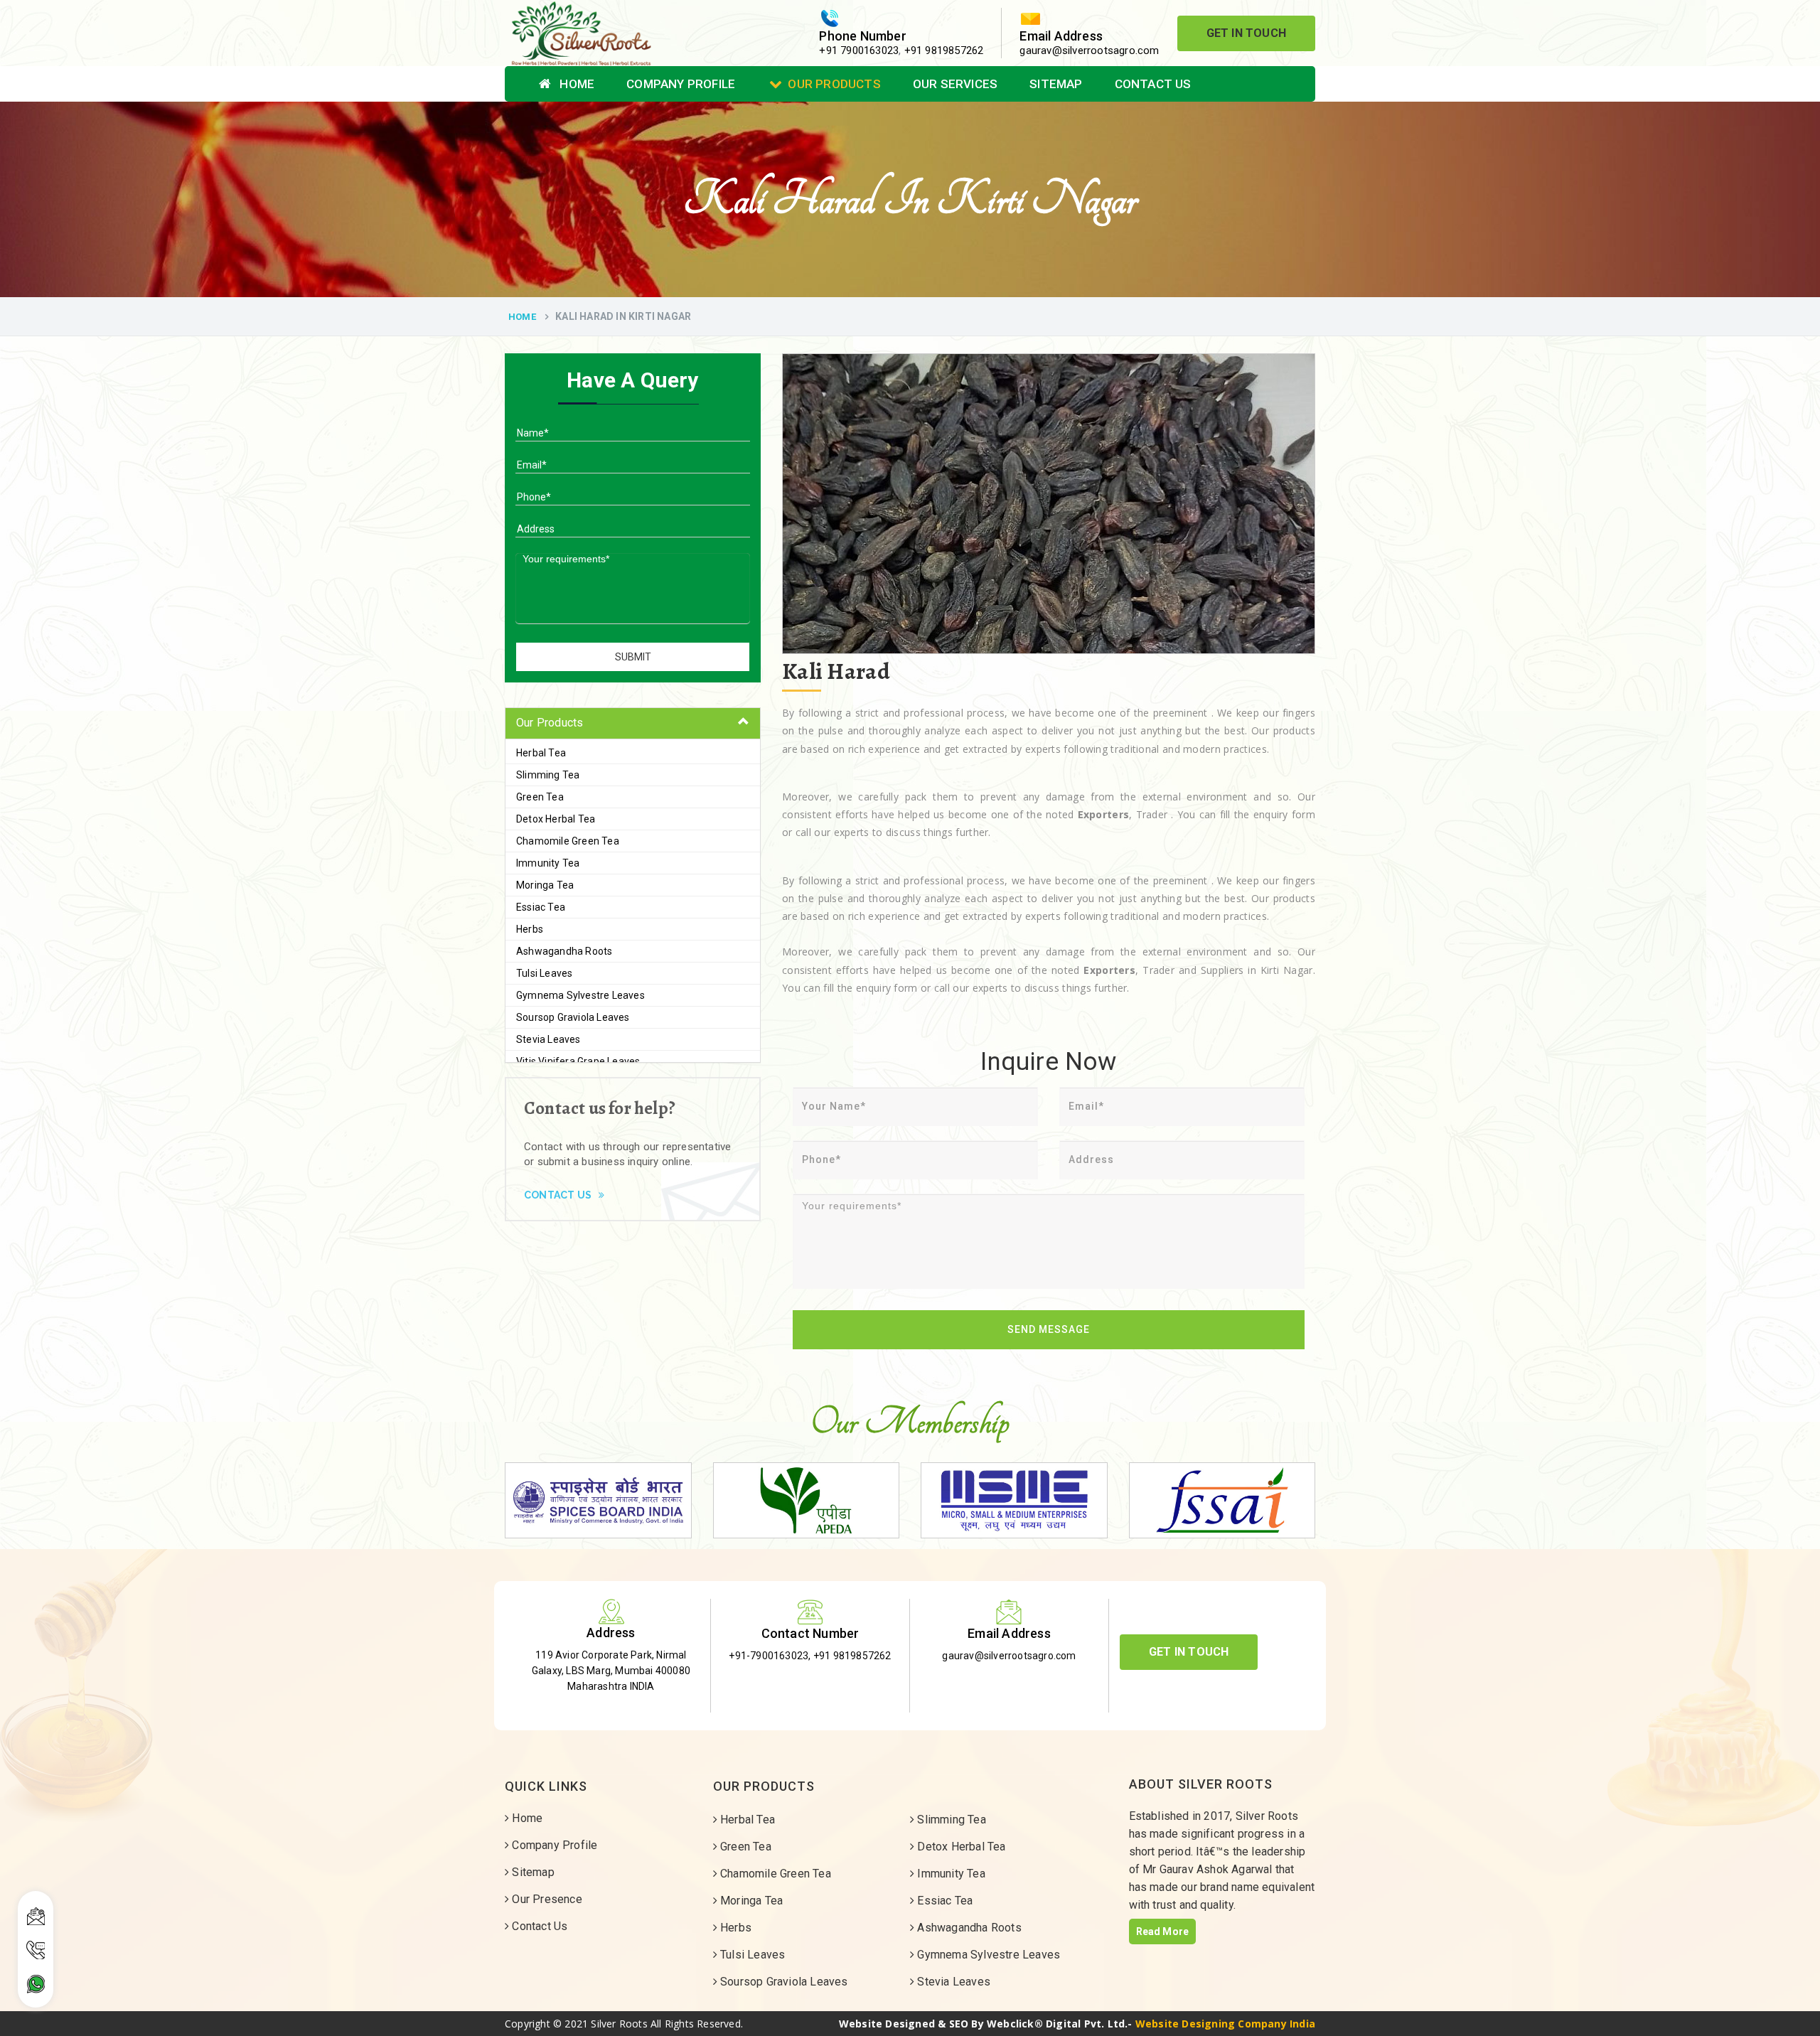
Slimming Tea (548, 775)
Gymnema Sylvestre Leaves (580, 995)
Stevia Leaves (548, 1039)
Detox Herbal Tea (556, 819)
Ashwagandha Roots (564, 951)
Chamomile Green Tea (568, 841)
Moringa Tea (545, 885)
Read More (1163, 1931)
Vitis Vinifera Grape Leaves (578, 1061)
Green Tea (540, 797)
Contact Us (1153, 84)
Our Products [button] (550, 723)
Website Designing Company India (1225, 2024)
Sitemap (1056, 84)
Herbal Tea (541, 753)
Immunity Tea (548, 863)
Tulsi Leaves (544, 973)
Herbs (530, 929)
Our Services (955, 84)
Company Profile (681, 84)
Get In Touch (1246, 33)
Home (576, 84)
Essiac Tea (541, 907)
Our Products (834, 84)
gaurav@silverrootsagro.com (1089, 50)
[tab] (633, 723)
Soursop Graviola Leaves (573, 1017)
